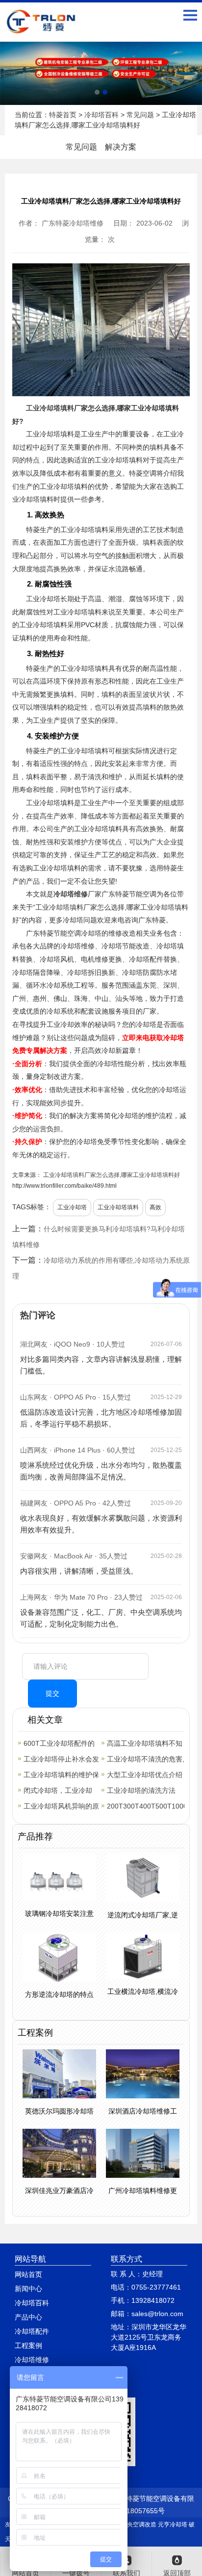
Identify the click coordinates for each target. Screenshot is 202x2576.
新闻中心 (28, 2289)
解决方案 (121, 147)
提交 (52, 1693)
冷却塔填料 (57, 408)
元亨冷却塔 (173, 2525)
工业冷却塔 (72, 1207)
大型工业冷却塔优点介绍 (145, 1775)
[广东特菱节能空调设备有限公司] (42, 27)
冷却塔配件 (32, 2331)
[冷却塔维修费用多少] (101, 73)
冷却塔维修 (71, 894)
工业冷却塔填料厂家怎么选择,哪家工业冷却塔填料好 (111, 1175)
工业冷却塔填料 (118, 1207)
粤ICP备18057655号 (133, 2511)
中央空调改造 (139, 2525)
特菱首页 (63, 115)
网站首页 (28, 2274)
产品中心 (28, 2317)
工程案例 (28, 2346)
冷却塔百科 (101, 115)
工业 (33, 408)
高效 (155, 1207)
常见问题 (140, 115)
